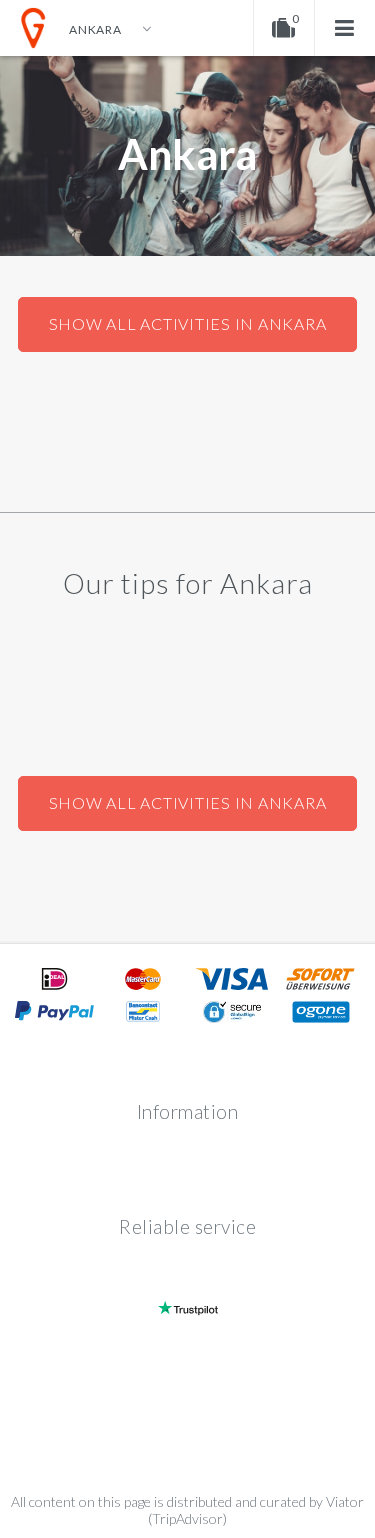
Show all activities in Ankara (188, 323)
